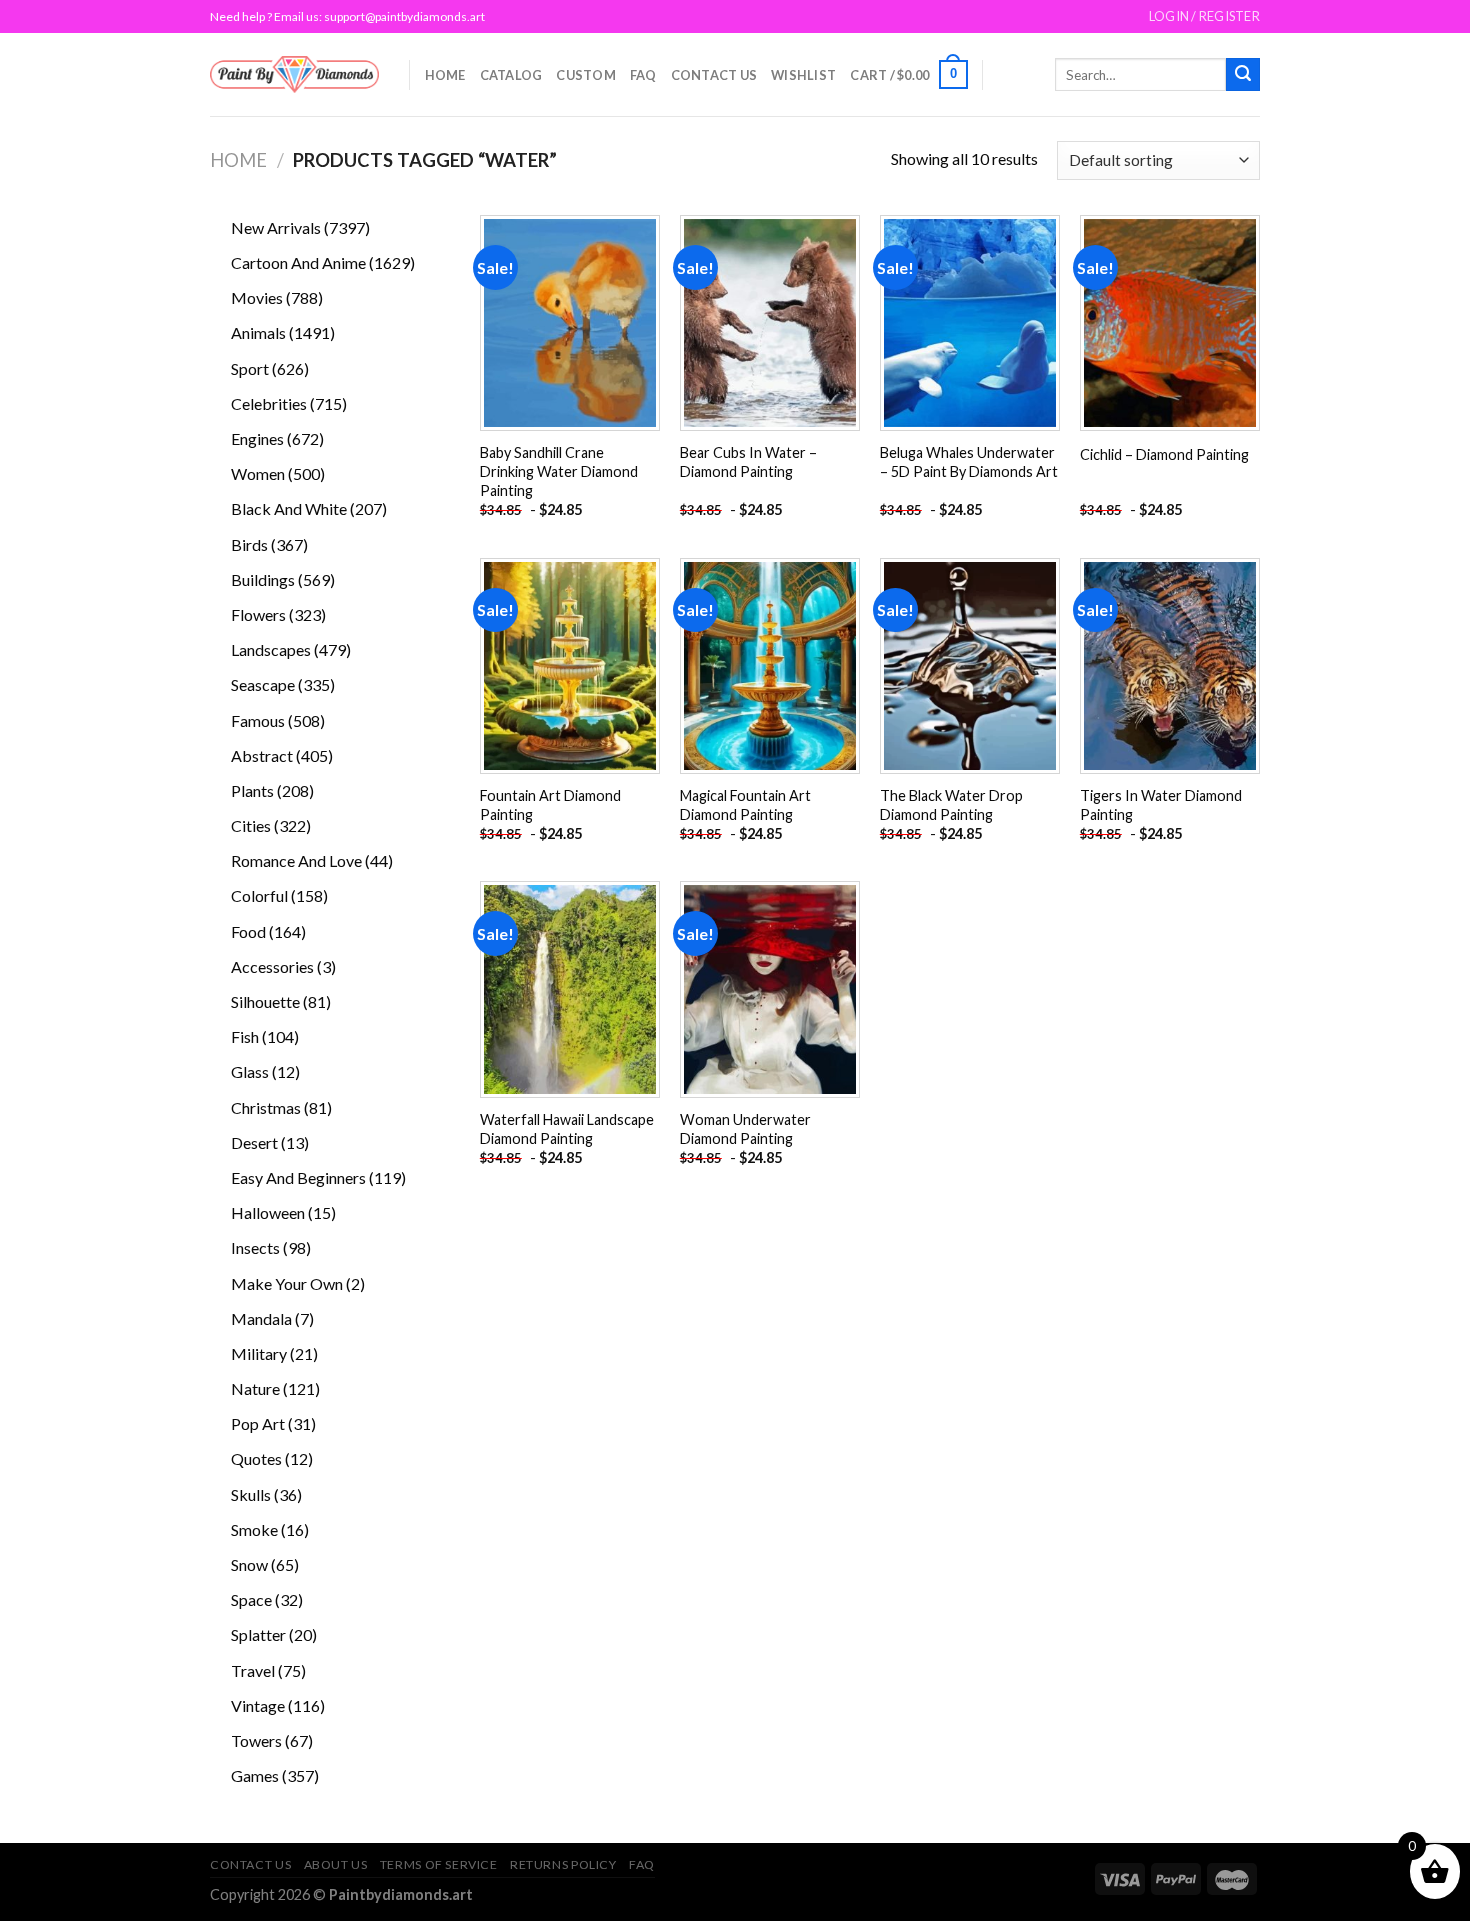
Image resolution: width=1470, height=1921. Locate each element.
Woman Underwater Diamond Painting (745, 1129)
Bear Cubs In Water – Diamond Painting (748, 462)
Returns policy (563, 1864)
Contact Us (714, 75)
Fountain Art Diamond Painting (550, 805)
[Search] (1243, 75)
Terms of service (439, 1864)
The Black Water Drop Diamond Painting (951, 805)
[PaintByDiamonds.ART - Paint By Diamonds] (294, 74)
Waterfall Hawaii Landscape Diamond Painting (567, 1129)
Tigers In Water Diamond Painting (1161, 805)
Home (445, 75)
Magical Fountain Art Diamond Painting (745, 805)
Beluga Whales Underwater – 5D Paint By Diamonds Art (969, 462)
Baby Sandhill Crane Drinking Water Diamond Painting (559, 471)
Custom (586, 75)
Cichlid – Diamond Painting (1164, 454)
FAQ (643, 75)
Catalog (511, 75)
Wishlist (803, 75)
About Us (336, 1864)
